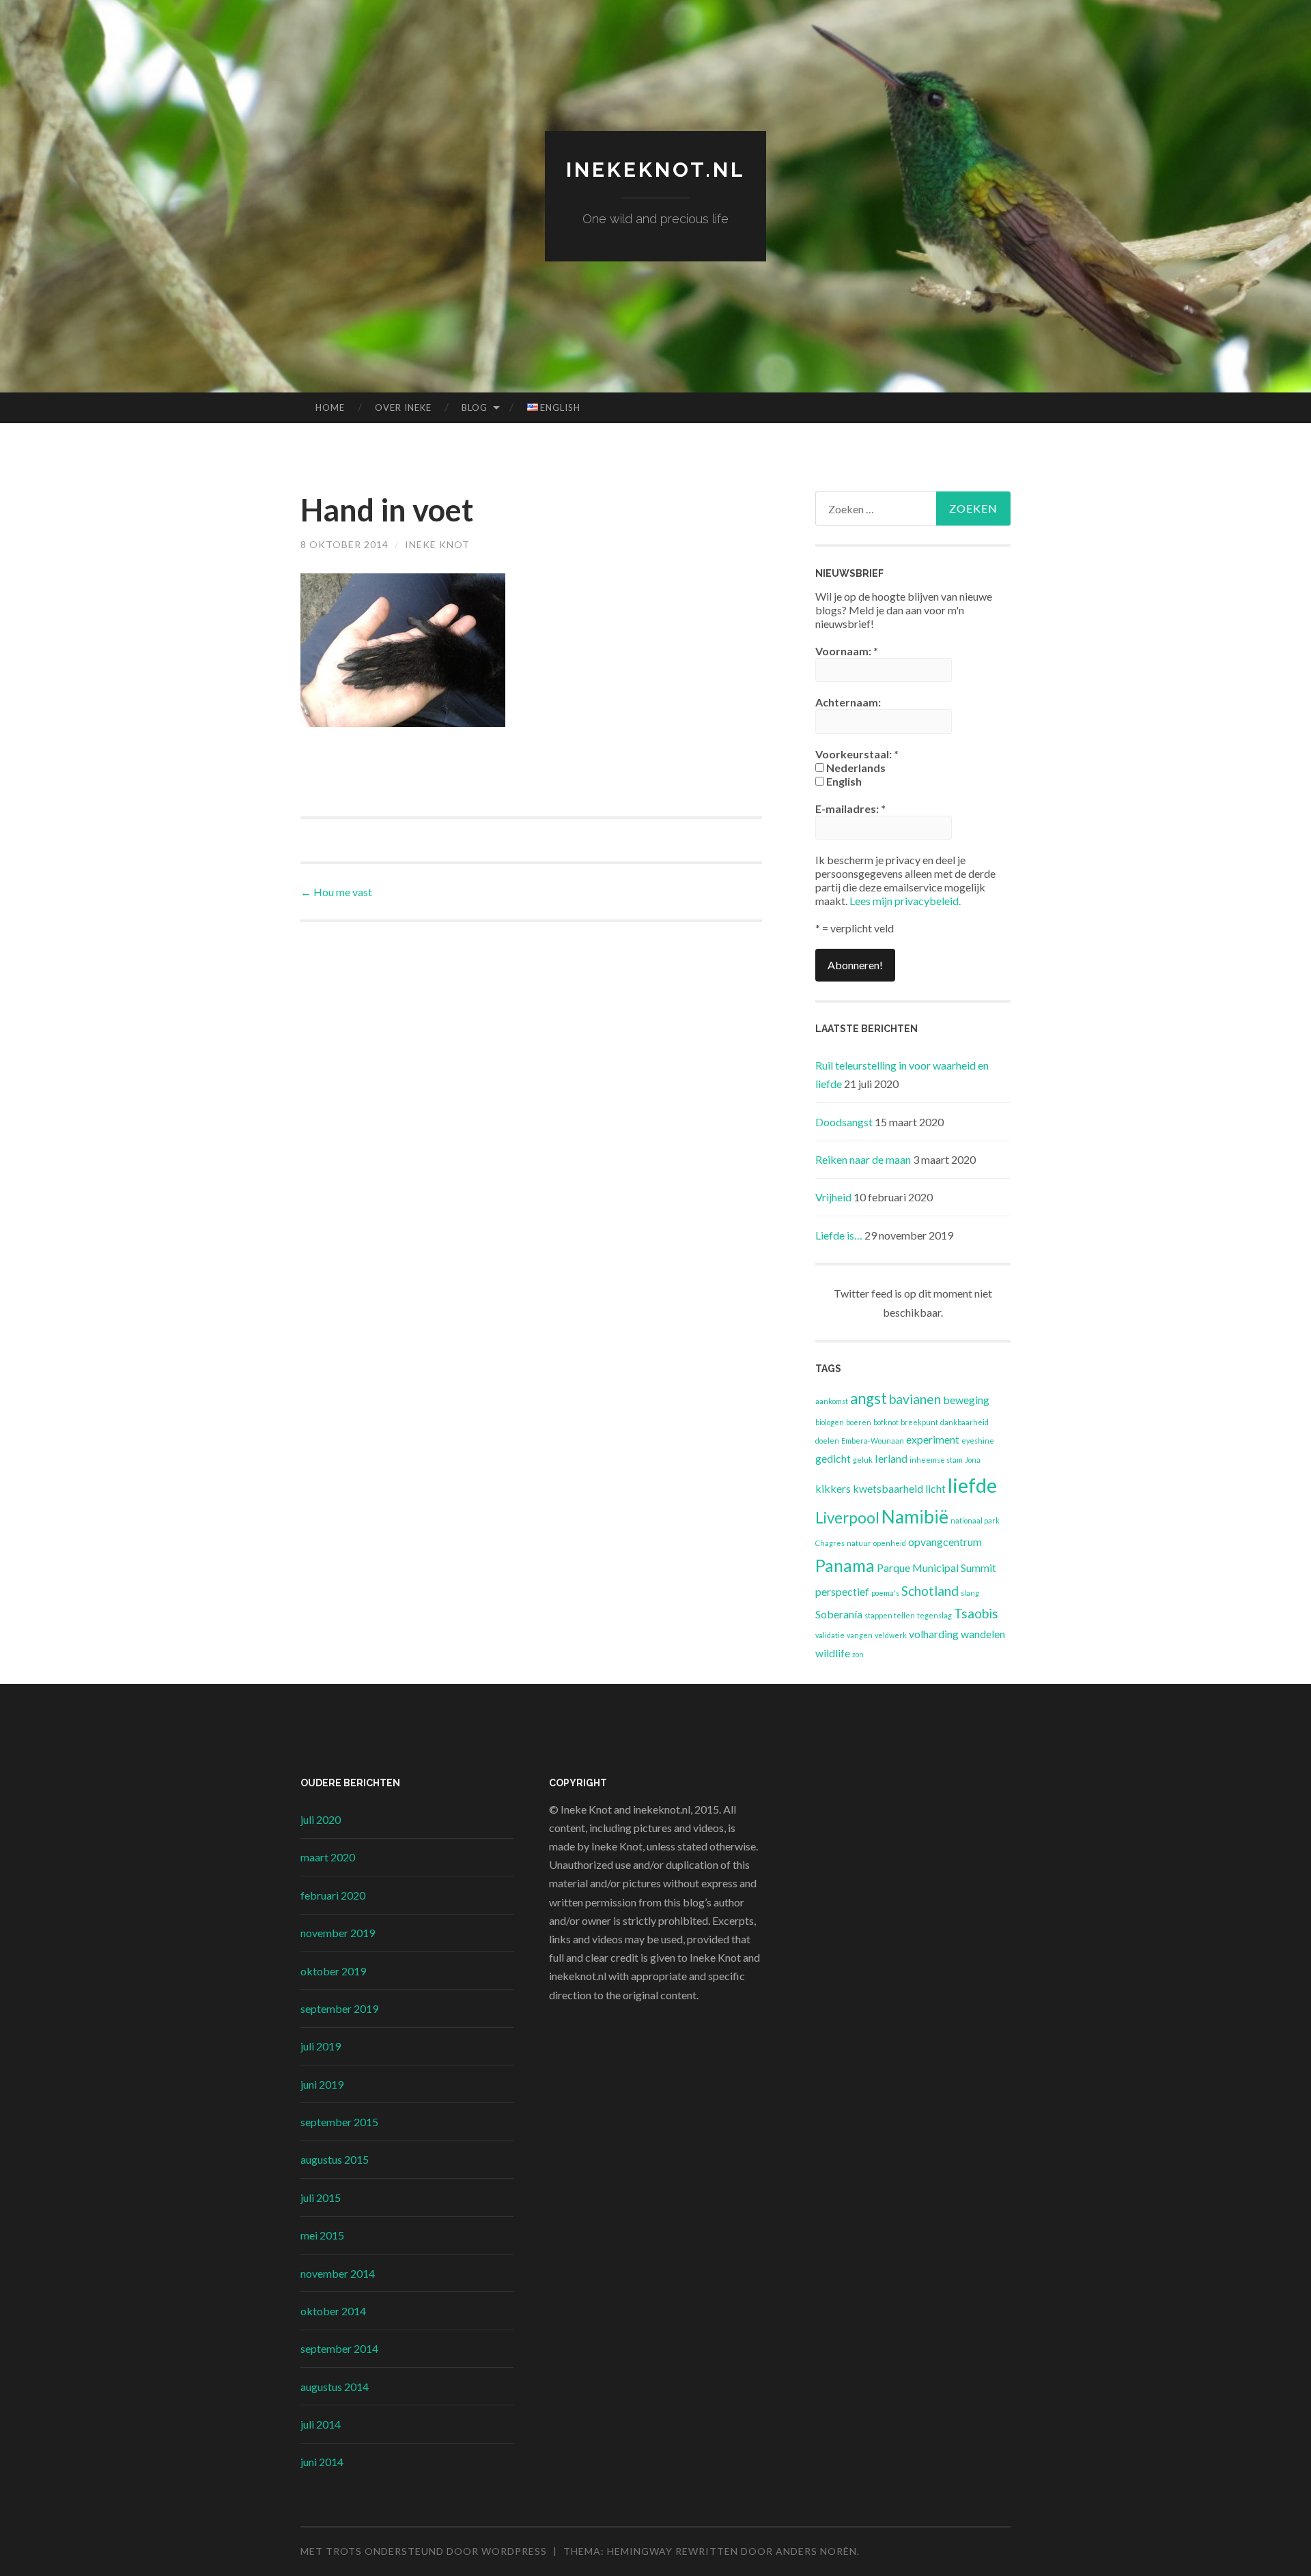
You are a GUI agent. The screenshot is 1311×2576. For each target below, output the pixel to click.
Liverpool (847, 1518)
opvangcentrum (945, 1542)
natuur (859, 1543)
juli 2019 (321, 2046)
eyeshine (978, 1441)
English (843, 781)
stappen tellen (890, 1615)
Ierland (891, 1458)
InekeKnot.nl (656, 170)
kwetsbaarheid (888, 1488)
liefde (972, 1485)
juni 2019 (322, 2084)
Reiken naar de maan (863, 1159)
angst (869, 1398)
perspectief (842, 1591)
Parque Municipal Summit (936, 1568)
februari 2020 (333, 1895)
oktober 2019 (333, 1971)
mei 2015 (322, 2235)
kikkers (833, 1488)
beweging (966, 1400)
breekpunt (919, 1422)
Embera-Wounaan (873, 1441)
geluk (863, 1460)
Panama (845, 1565)
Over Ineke (403, 407)
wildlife (833, 1653)
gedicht (833, 1458)
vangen (860, 1635)
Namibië (915, 1517)
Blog (475, 407)
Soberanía (839, 1614)
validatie (830, 1635)
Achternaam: (848, 702)
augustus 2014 (335, 2387)
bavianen (915, 1399)
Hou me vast (336, 892)
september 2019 (339, 2008)
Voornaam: (847, 651)
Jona (973, 1460)
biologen (830, 1422)
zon (858, 1654)
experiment (933, 1439)
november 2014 (338, 2273)
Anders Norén (816, 2551)
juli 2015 (321, 2198)
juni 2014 (322, 2462)
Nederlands (855, 768)
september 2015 (339, 2122)
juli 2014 (321, 2424)
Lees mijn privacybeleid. (905, 901)
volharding (934, 1634)
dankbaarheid (964, 1422)
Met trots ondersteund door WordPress (424, 2551)
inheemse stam (936, 1460)
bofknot (886, 1422)
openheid (890, 1543)
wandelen (983, 1634)
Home (330, 407)
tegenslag (934, 1615)
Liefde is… (839, 1235)
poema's (885, 1593)
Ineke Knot (437, 544)
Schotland (930, 1591)
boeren (859, 1422)
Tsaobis (976, 1613)
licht (935, 1488)
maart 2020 (328, 1857)
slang (970, 1593)
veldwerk (891, 1635)
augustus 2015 (335, 2159)
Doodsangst (844, 1122)
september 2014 (339, 2348)
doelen (827, 1441)
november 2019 (338, 1933)
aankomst (832, 1401)
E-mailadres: (850, 808)
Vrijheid (833, 1197)
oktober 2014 (333, 2311)
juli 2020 (321, 1819)
